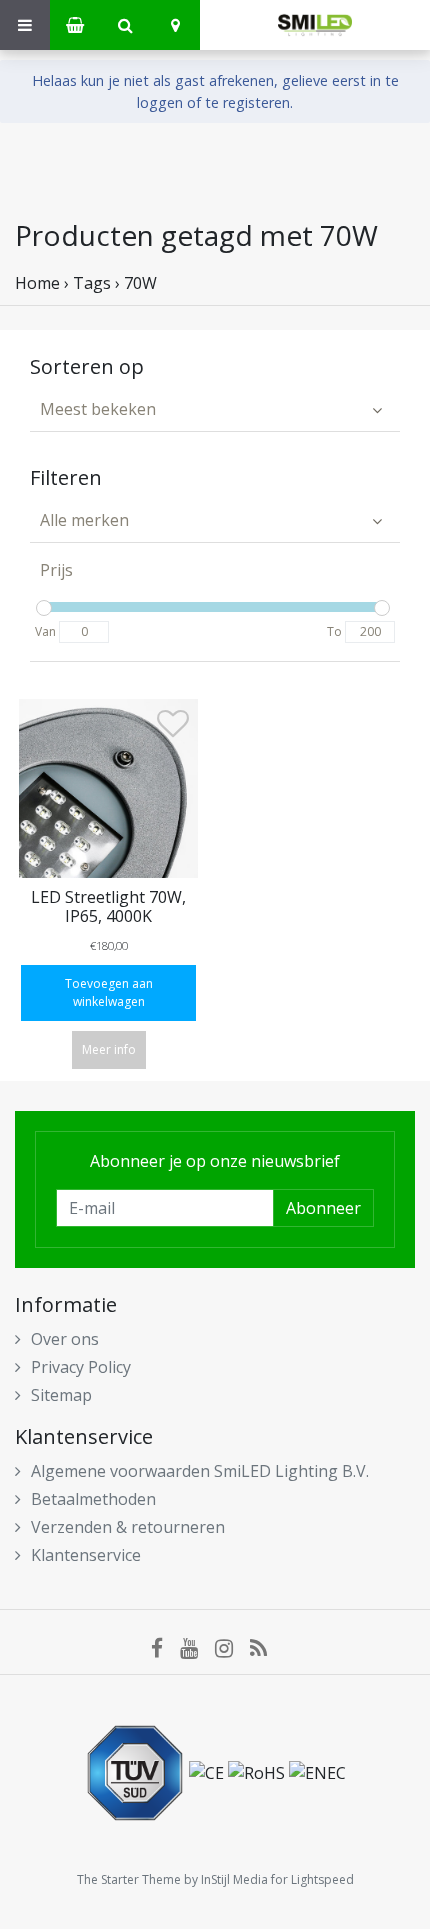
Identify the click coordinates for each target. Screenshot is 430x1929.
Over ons (65, 1339)
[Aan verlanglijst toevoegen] (173, 728)
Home (37, 283)
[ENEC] (317, 1771)
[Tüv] (137, 1771)
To (334, 631)
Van (45, 631)
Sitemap (61, 1395)
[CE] (208, 1771)
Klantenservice (86, 1555)
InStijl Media (234, 1879)
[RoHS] (258, 1771)
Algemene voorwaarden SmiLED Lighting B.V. (200, 1471)
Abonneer (323, 1208)
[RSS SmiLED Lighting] (265, 1647)
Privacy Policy (81, 1367)
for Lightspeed (312, 1879)
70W (140, 283)
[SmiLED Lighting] (315, 25)
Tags (92, 283)
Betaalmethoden (93, 1499)
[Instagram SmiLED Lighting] (232, 1647)
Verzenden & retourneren (128, 1527)
